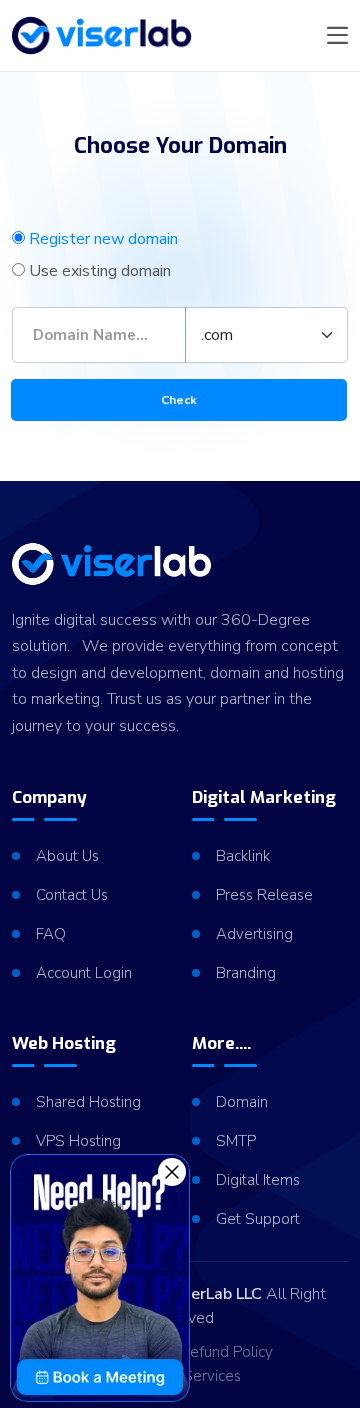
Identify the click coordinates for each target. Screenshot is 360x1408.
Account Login (84, 973)
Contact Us (72, 895)
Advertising (254, 934)
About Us (67, 856)
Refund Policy (226, 1352)
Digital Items (258, 1180)
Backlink (243, 856)
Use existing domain (100, 271)
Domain (242, 1102)
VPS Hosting (78, 1141)
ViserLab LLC (215, 1294)
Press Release (264, 895)
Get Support (258, 1219)
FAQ (51, 934)
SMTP (236, 1141)
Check (179, 400)
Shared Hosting (88, 1102)
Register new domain (103, 239)
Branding (246, 973)
